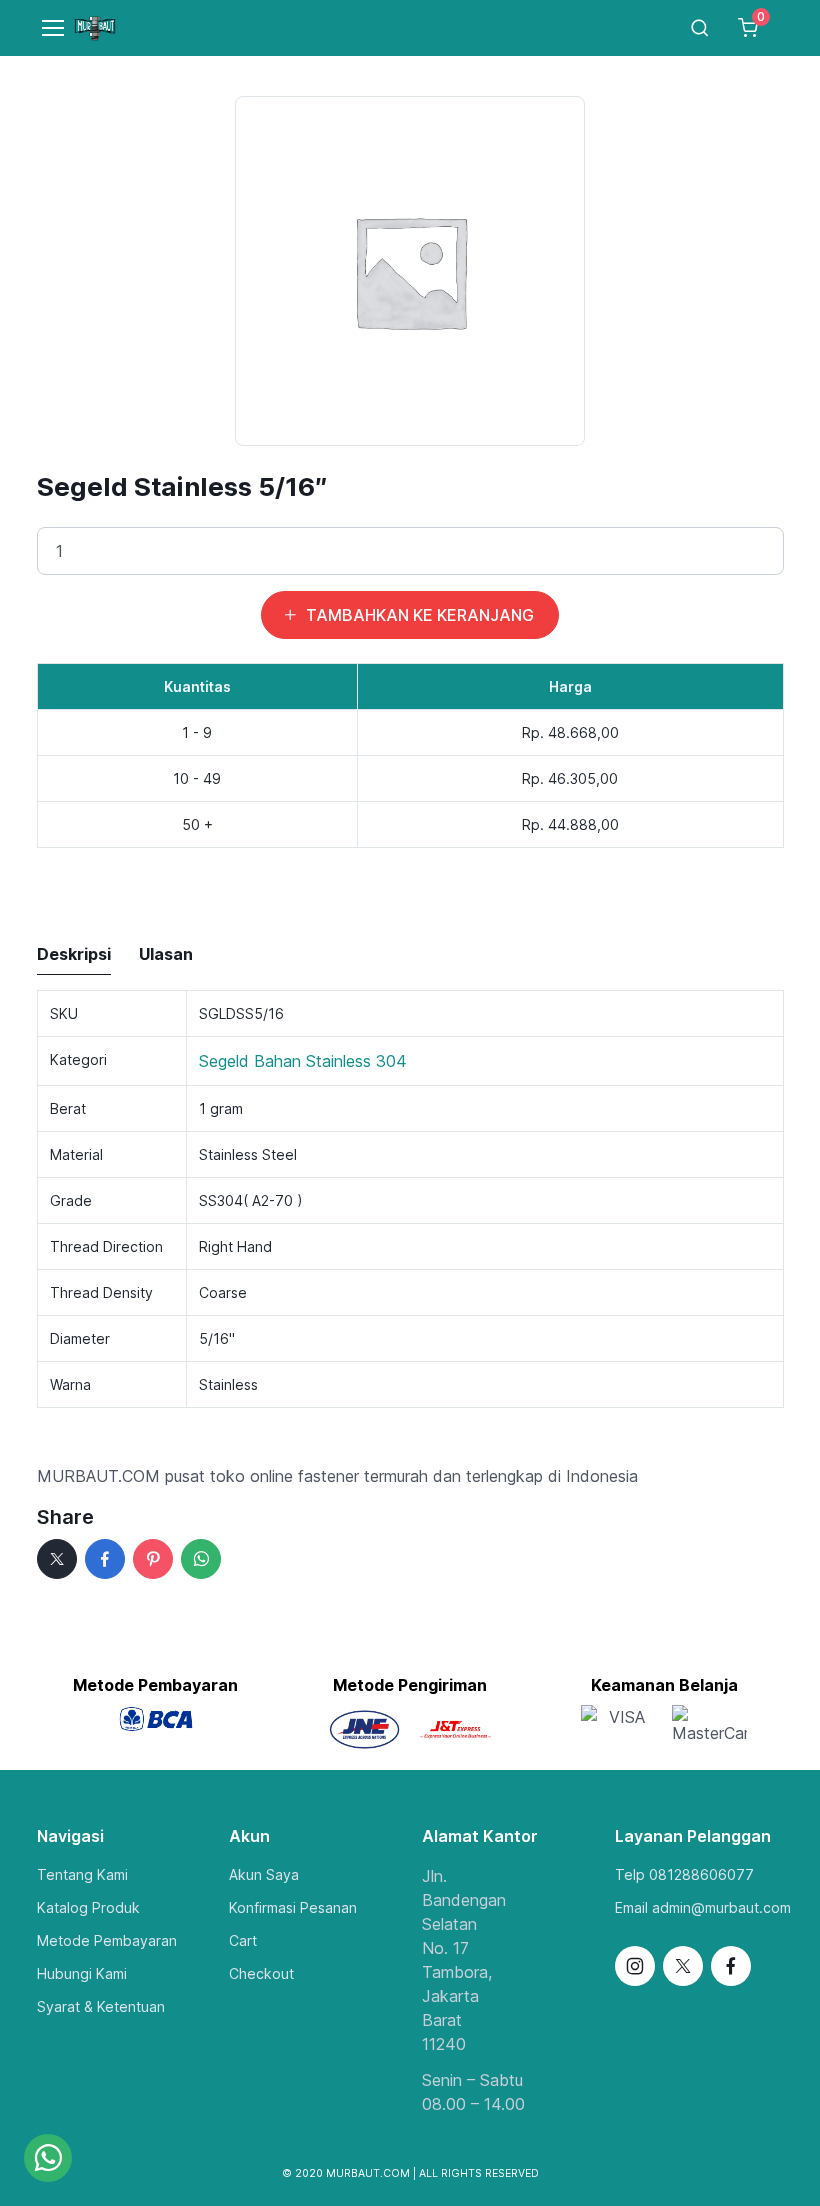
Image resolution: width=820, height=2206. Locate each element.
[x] (57, 1559)
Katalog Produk (88, 1907)
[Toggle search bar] (700, 28)
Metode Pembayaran (107, 1940)
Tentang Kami (82, 1874)
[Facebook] (105, 1559)
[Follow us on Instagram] (635, 1966)
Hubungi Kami (82, 1973)
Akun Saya (264, 1874)
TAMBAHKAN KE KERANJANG (420, 615)
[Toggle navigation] (43, 28)
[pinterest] (153, 1559)
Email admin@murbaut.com (703, 1907)
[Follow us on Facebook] (731, 1966)
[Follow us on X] (683, 1966)
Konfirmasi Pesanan (293, 1907)
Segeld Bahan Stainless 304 (303, 1061)
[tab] (74, 955)
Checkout (261, 1973)
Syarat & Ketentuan (101, 2006)
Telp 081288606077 (684, 1874)
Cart (243, 1940)
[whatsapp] (201, 1559)
